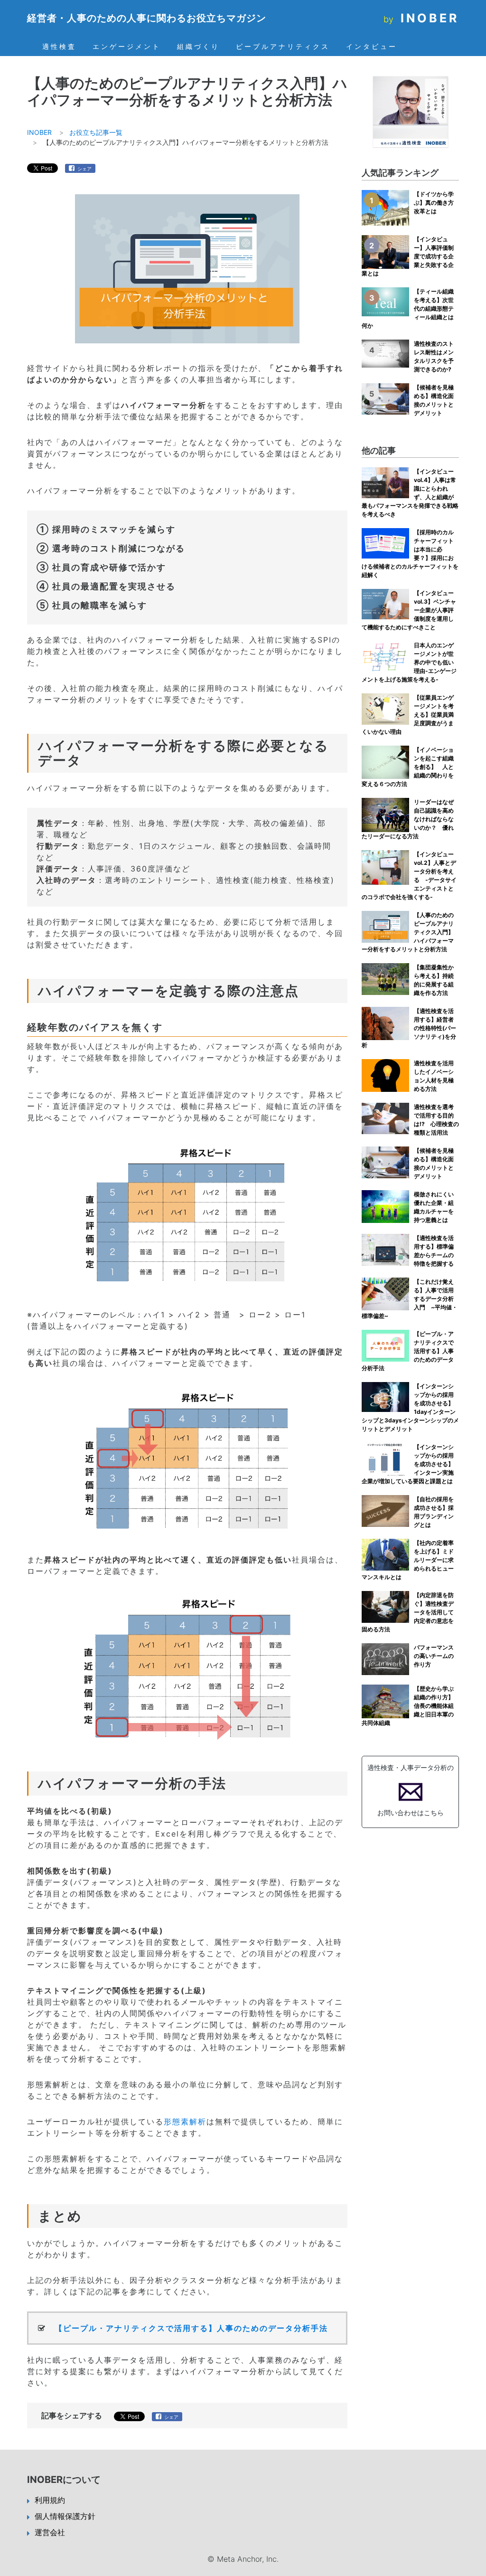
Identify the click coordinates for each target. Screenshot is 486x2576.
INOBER (430, 18)
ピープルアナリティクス (283, 47)
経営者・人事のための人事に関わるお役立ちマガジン (147, 18)
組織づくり (198, 47)
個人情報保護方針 (65, 2516)
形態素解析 (185, 2121)
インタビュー (372, 47)
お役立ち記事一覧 (96, 132)
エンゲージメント (127, 47)
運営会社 (50, 2532)
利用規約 (50, 2500)
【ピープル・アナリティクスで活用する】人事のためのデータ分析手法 (191, 2328)
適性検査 (59, 47)
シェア (84, 169)
